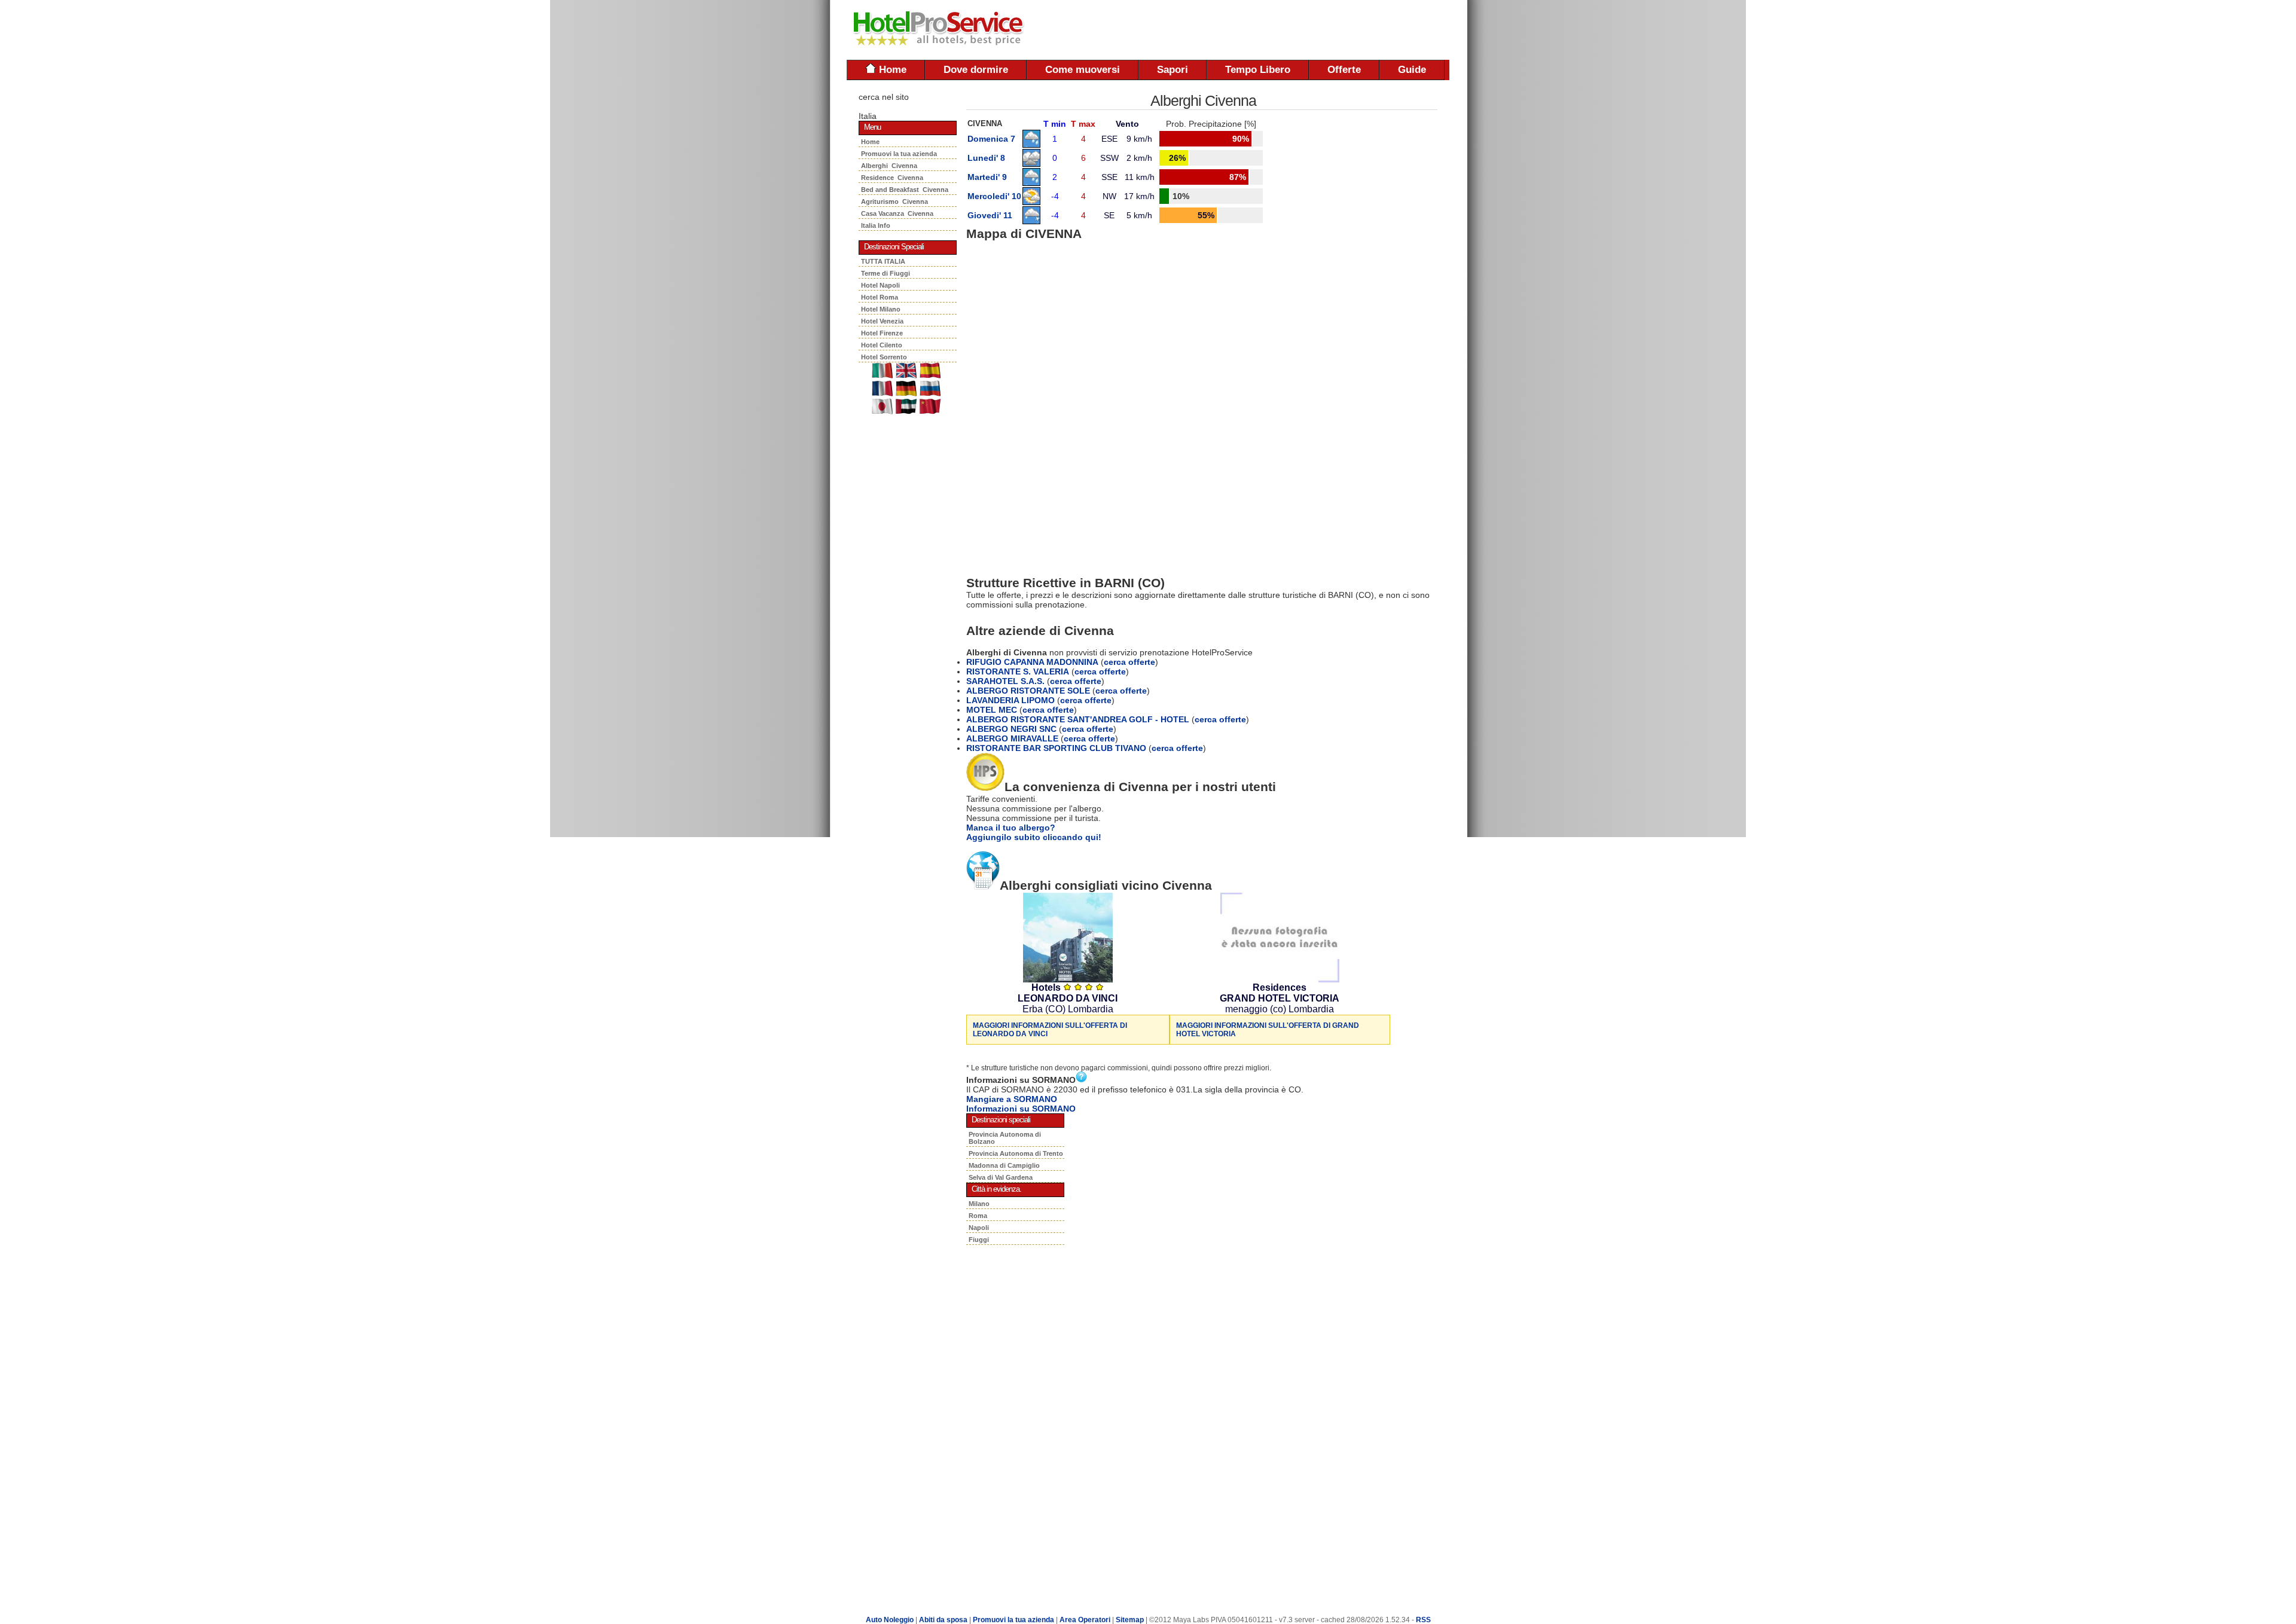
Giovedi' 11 (990, 215)
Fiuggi (979, 1240)
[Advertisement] (1309, 30)
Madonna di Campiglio (1004, 1165)
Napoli (979, 1228)
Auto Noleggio (890, 1620)
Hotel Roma (880, 297)
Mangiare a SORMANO (1012, 1099)
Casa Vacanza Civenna (897, 213)
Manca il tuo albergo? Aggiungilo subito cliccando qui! (1034, 832)
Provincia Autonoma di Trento (1016, 1153)
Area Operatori (1086, 1620)
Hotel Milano (881, 309)
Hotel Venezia (882, 321)
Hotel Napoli (880, 285)
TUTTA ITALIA (883, 261)
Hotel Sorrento (884, 357)
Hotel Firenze (882, 333)
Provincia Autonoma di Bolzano (1005, 1138)
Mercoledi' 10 (994, 196)
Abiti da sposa (943, 1620)
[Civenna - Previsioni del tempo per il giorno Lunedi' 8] (1031, 164)
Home (891, 70)
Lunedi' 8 (986, 158)
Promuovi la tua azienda (899, 154)
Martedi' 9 (987, 177)
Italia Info (876, 225)
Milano (979, 1204)
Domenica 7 (991, 139)
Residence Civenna (892, 178)
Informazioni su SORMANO (1021, 1109)
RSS (1423, 1620)
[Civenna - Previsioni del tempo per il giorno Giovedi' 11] (1031, 221)
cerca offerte (1129, 662)
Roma (978, 1216)
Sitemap (1130, 1620)
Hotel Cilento (882, 345)
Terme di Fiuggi (886, 273)
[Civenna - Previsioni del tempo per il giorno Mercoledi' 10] (1031, 202)
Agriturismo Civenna (894, 202)
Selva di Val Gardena (1001, 1177)
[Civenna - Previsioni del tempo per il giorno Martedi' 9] (1031, 183)
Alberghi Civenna (889, 166)
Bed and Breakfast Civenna (905, 190)
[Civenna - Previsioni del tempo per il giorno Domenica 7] (1031, 145)
